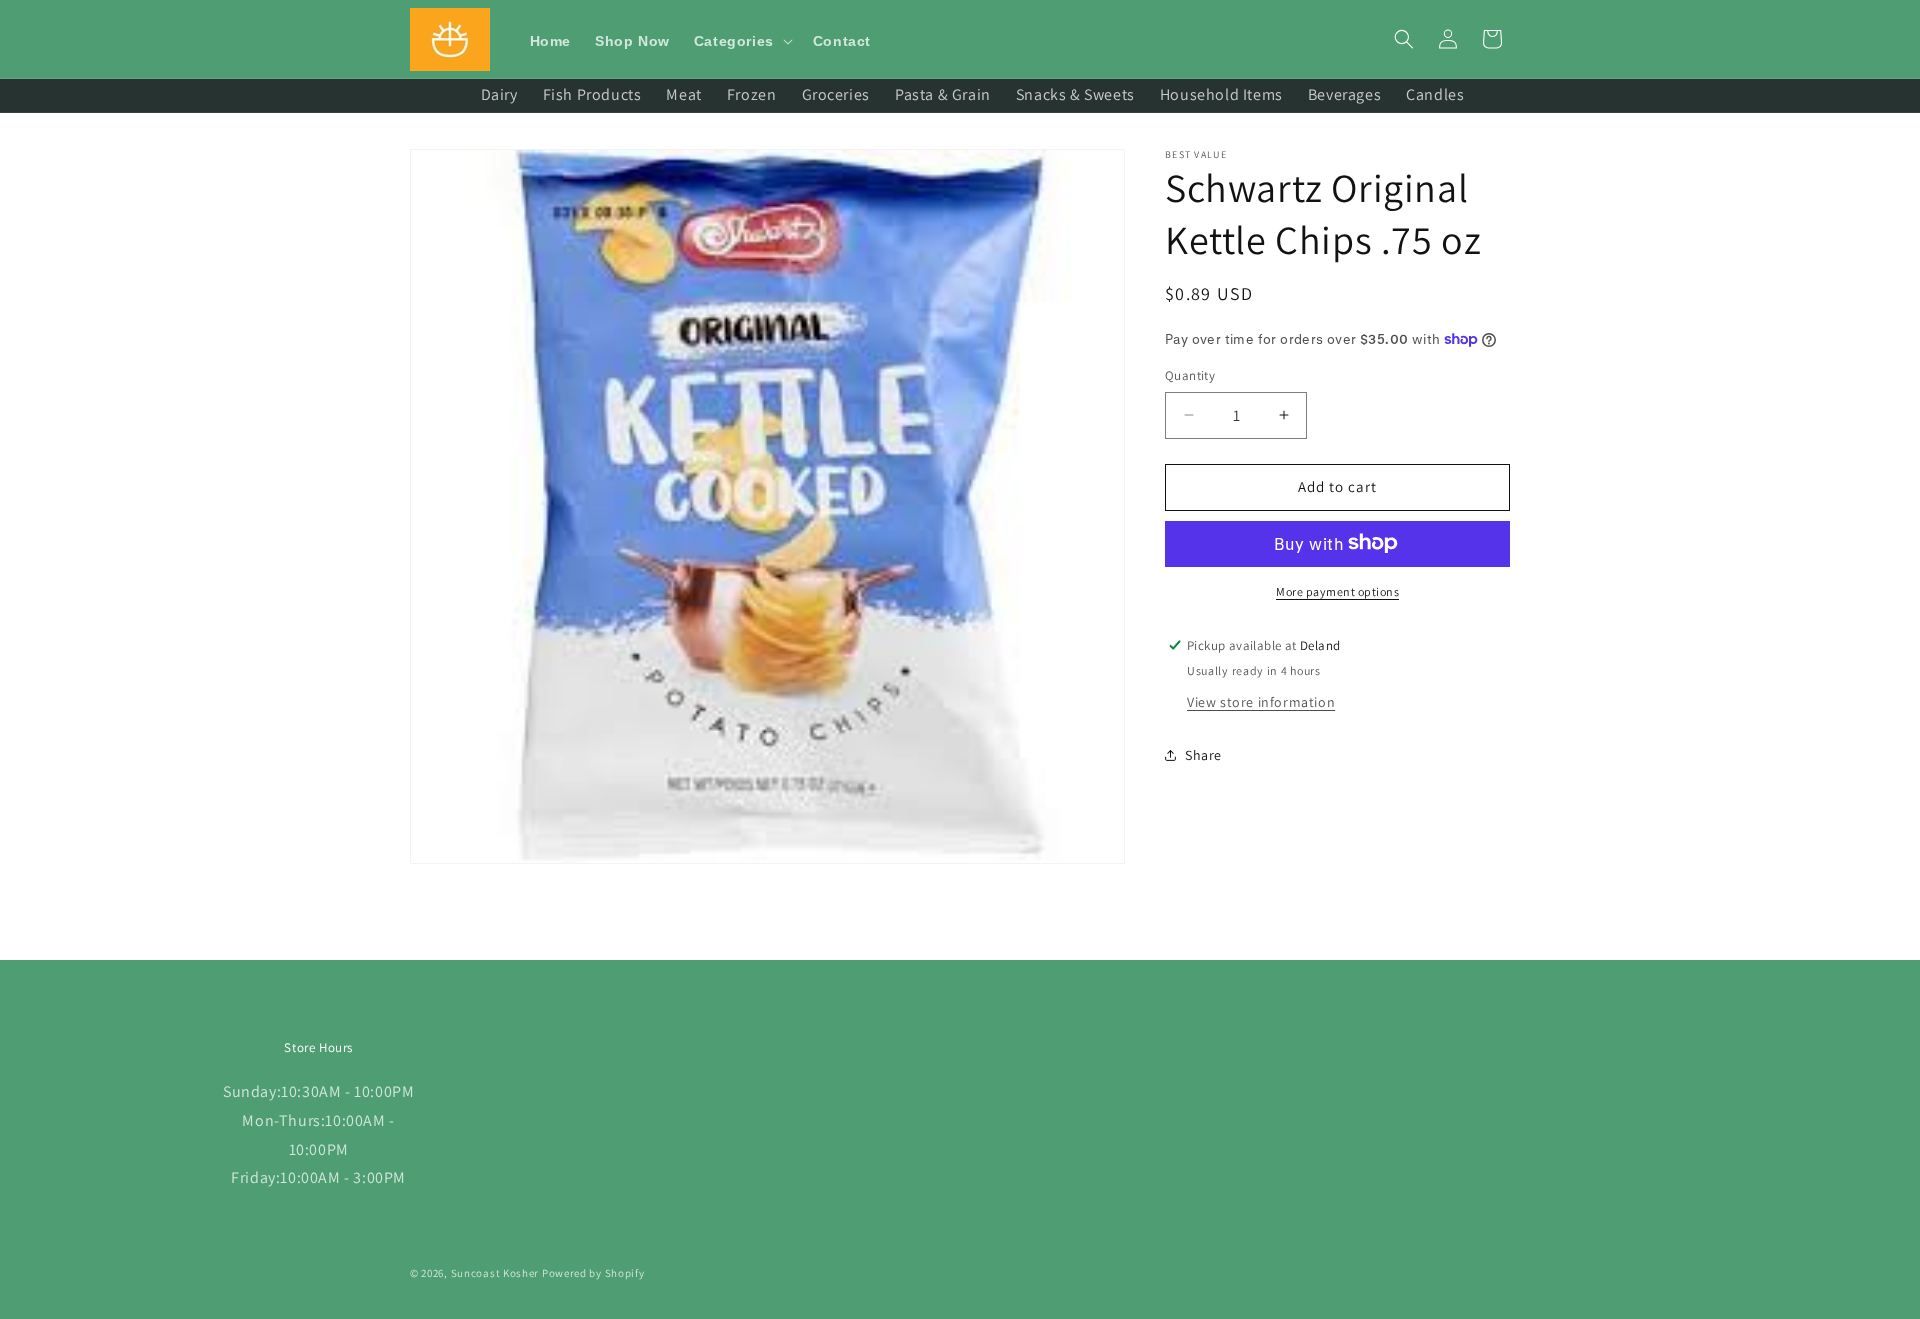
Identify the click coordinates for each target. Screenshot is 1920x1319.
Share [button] (1203, 755)
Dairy (499, 94)
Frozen (752, 94)
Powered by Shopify (593, 1273)
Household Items (1221, 94)
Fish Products (592, 94)
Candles (1435, 94)
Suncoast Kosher (495, 1273)
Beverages (1344, 94)
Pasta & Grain (943, 94)
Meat (683, 94)
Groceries (836, 94)
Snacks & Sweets (1075, 94)
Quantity (1190, 375)
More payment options (1337, 590)
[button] (741, 41)
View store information (1261, 701)
